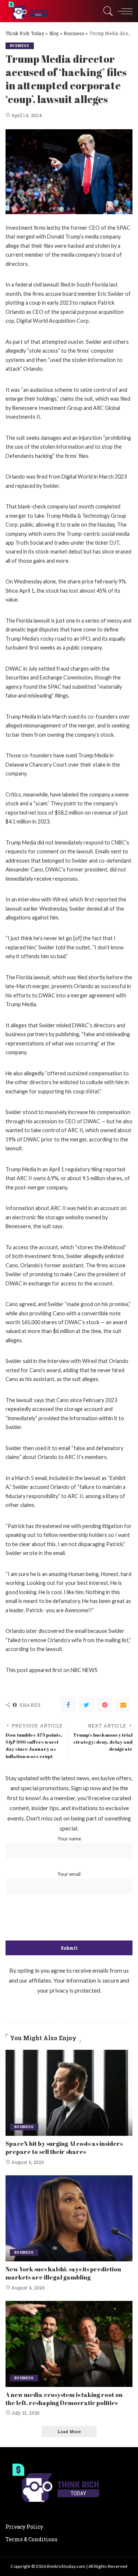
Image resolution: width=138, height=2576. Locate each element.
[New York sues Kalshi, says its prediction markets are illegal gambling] (69, 2218)
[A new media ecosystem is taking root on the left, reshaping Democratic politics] (69, 2344)
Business (20, 46)
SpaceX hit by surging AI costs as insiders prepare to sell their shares (64, 2148)
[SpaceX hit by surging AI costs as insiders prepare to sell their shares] (69, 2093)
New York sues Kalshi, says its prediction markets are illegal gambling (63, 2273)
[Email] (123, 1705)
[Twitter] (86, 1705)
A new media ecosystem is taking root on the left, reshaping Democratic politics (64, 2399)
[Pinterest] (105, 1705)
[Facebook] (68, 1705)
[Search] (106, 11)
